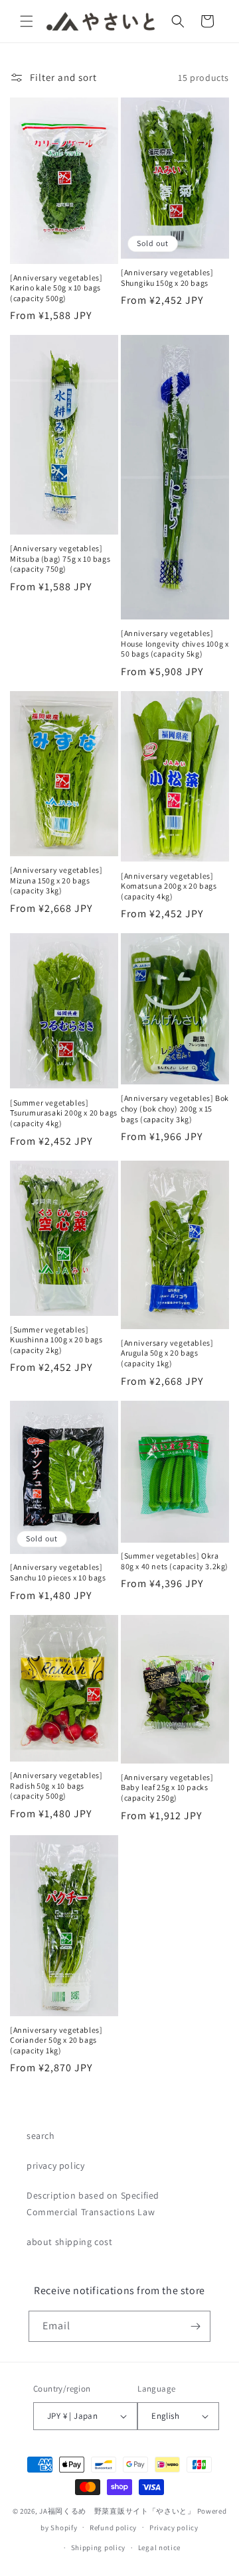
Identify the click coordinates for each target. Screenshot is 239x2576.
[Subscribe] (195, 2326)
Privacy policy (174, 2528)
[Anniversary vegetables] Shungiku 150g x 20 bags (167, 278)
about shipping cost (69, 2242)
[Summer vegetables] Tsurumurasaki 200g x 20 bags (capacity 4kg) (64, 1113)
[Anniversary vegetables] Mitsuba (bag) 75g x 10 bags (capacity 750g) (60, 558)
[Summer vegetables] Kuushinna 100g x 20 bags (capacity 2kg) (56, 1340)
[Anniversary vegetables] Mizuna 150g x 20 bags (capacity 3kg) (56, 880)
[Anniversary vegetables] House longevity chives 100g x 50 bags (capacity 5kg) (175, 643)
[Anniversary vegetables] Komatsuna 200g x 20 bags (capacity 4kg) (169, 886)
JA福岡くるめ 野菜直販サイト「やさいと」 (117, 2511)
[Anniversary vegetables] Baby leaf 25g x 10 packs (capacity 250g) (167, 1787)
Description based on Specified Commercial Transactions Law (93, 2204)
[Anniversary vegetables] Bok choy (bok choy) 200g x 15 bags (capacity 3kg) (175, 1108)
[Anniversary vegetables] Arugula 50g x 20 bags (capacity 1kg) (167, 1353)
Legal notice (159, 2547)
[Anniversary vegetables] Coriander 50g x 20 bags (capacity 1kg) (56, 2040)
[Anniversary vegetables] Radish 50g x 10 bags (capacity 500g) (56, 1785)
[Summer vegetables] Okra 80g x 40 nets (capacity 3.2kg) (175, 1561)
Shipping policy (99, 2547)
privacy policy (55, 2165)
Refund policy (113, 2528)
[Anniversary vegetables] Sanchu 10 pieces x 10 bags (58, 1572)
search (41, 2136)
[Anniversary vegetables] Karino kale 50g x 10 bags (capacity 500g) (56, 288)
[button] (27, 21)
